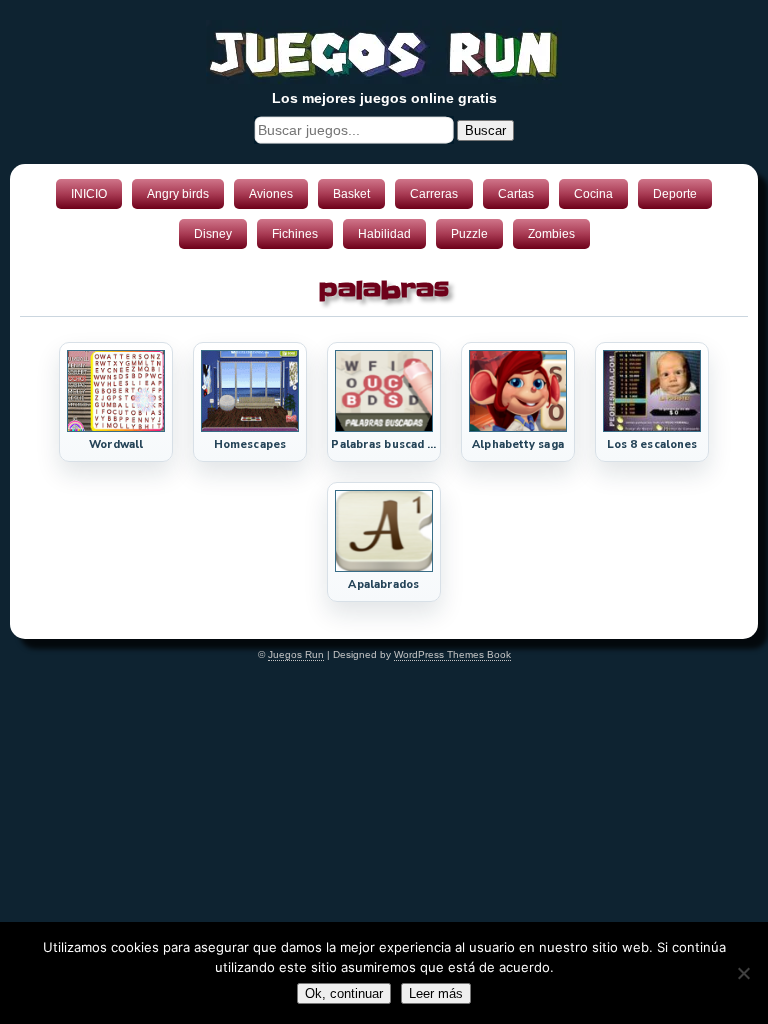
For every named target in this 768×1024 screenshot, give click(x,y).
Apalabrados (383, 584)
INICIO (89, 194)
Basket (351, 194)
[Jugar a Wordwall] (116, 428)
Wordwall (116, 444)
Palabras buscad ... (383, 444)
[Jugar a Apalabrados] (384, 568)
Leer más (436, 993)
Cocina (593, 194)
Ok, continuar (344, 993)
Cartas (516, 194)
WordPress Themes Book (452, 654)
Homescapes (250, 444)
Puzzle (469, 234)
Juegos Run (296, 654)
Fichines (295, 234)
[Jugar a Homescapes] (250, 428)
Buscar (485, 130)
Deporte (675, 194)
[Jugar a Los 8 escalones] (652, 428)
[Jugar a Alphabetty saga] (518, 428)
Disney (213, 234)
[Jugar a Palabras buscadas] (384, 428)
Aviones (271, 194)
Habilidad (384, 234)
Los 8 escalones (652, 444)
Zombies (551, 234)
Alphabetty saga (518, 444)
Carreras (434, 194)
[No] (743, 973)
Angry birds (178, 194)
